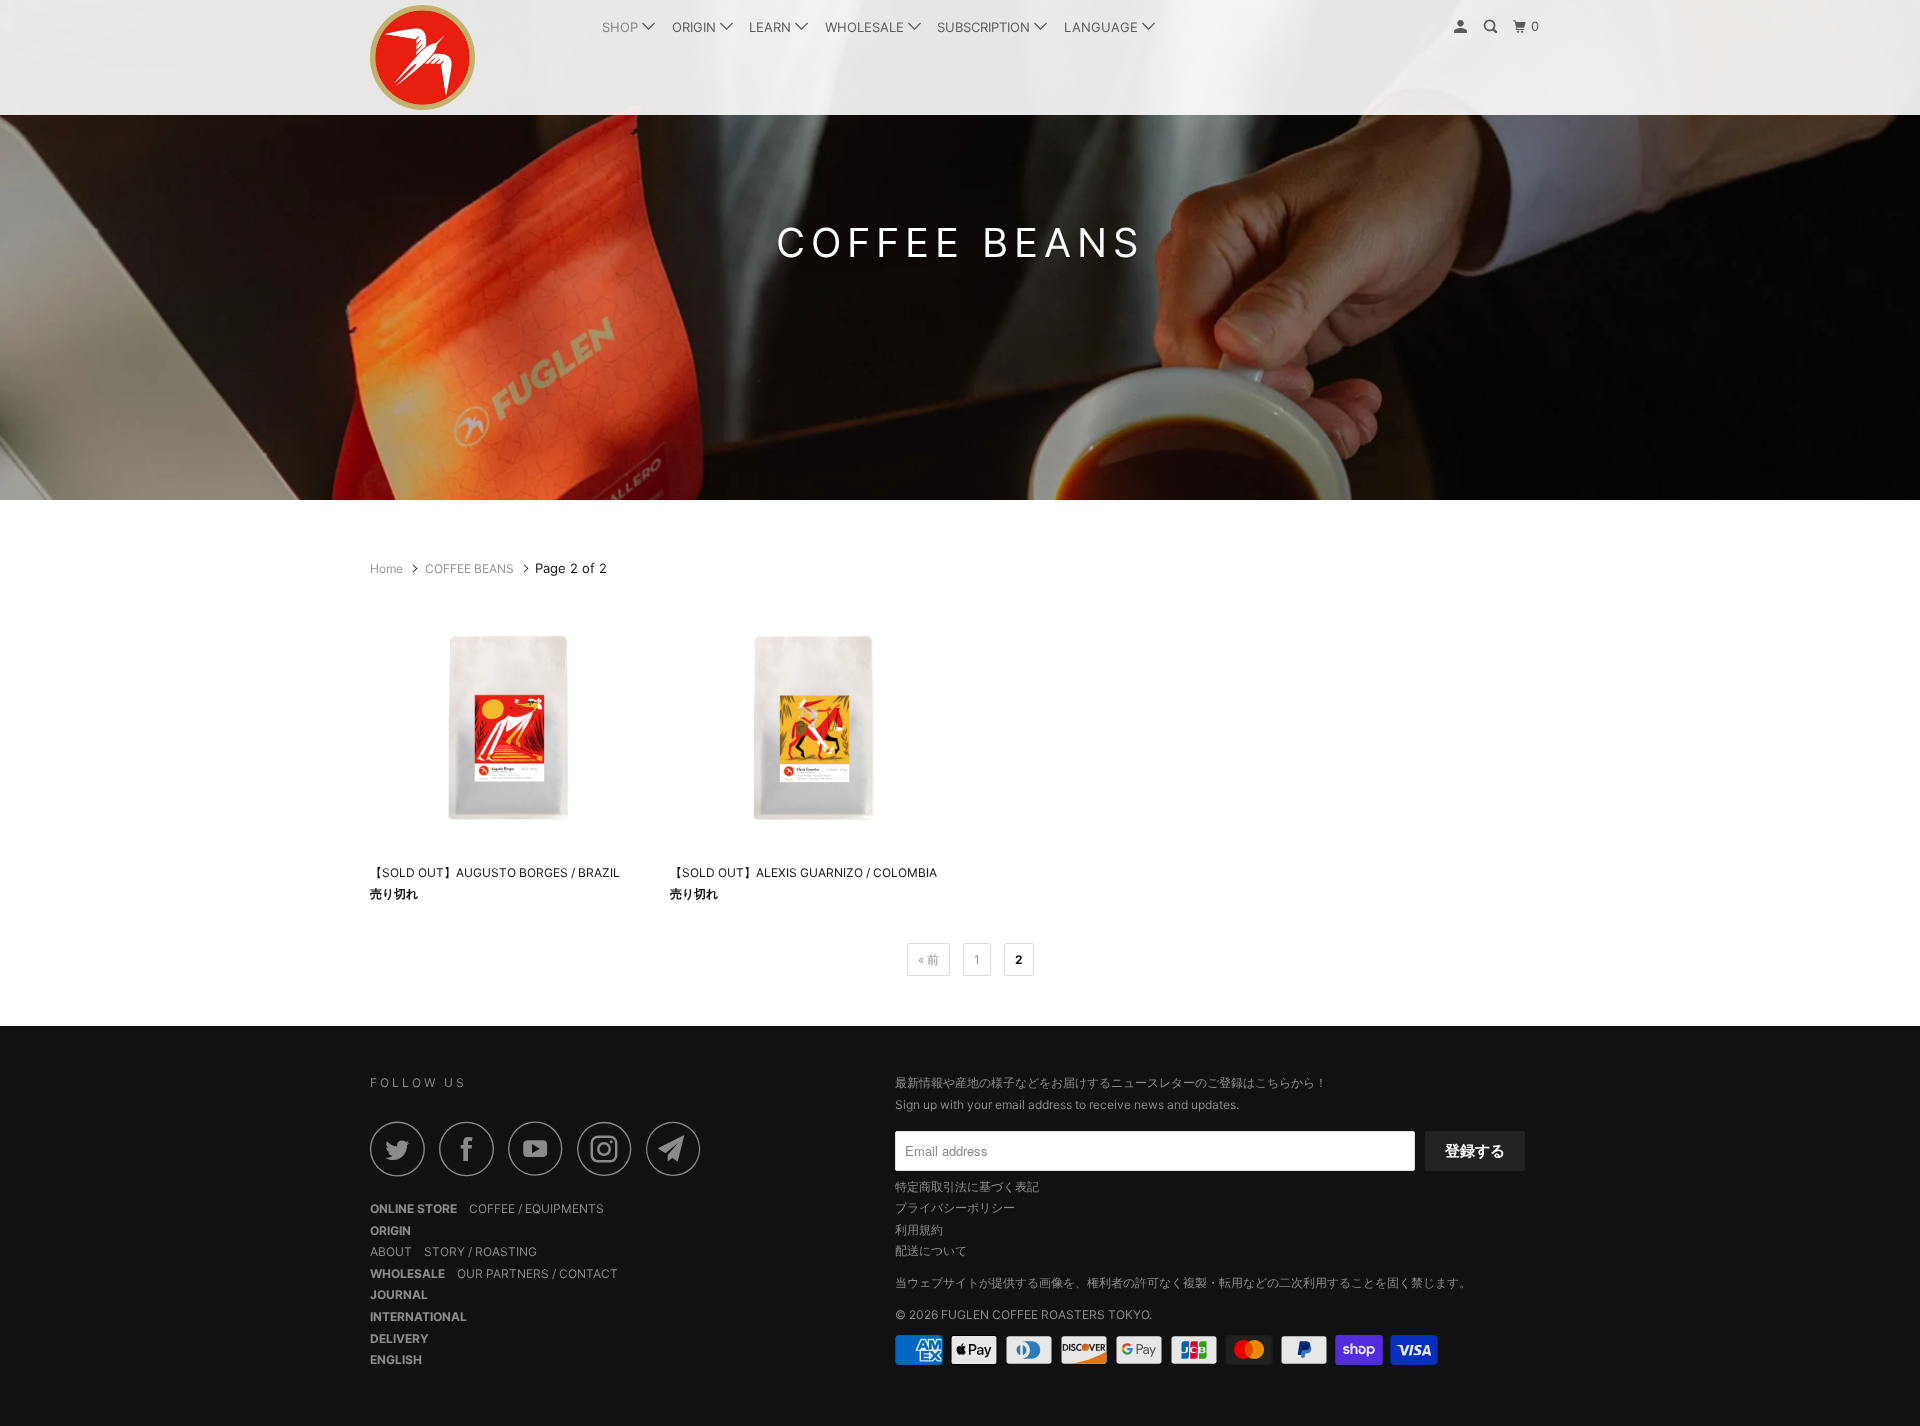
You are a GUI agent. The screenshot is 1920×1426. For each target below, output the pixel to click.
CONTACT (588, 1273)
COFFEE (492, 1208)
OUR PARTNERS (503, 1273)
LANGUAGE (1103, 27)
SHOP (622, 27)
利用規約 (919, 1229)
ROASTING (506, 1251)
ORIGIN (696, 27)
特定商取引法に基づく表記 (967, 1186)
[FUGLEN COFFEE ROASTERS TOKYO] (472, 57)
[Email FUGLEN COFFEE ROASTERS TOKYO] (679, 1148)
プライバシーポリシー (955, 1207)
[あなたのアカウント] (1462, 27)
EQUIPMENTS (564, 1208)
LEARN (772, 27)
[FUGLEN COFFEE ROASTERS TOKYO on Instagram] (610, 1148)
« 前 (928, 959)
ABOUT (391, 1251)
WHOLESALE (866, 27)
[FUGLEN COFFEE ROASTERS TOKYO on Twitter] (403, 1148)
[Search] (1492, 27)
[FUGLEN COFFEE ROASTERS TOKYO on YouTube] (541, 1148)
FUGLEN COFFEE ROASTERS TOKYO (1045, 1314)
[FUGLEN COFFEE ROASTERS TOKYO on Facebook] (472, 1148)
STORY (444, 1251)
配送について (931, 1250)
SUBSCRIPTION (985, 27)
